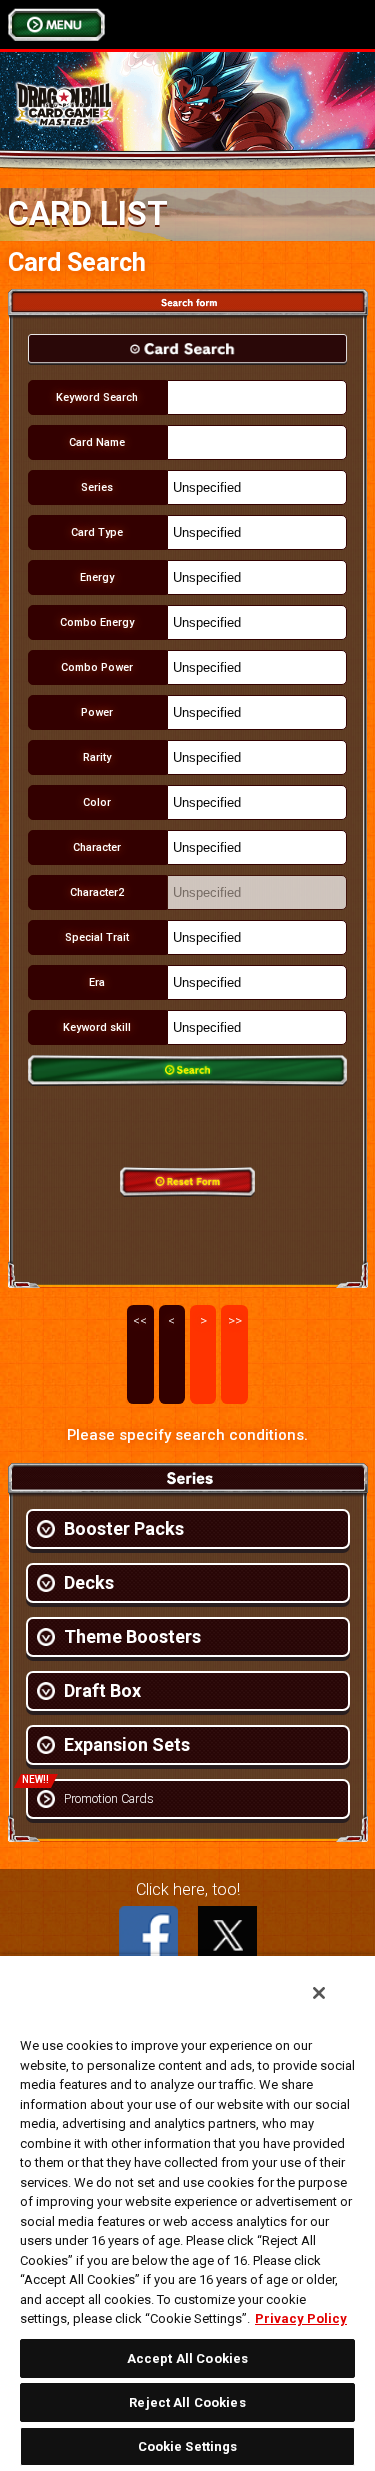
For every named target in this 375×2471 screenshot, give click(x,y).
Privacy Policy (301, 2318)
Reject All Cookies (187, 2402)
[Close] (319, 1993)
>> (235, 1320)
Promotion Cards (109, 1798)
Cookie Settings (188, 2446)
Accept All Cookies (187, 2358)
